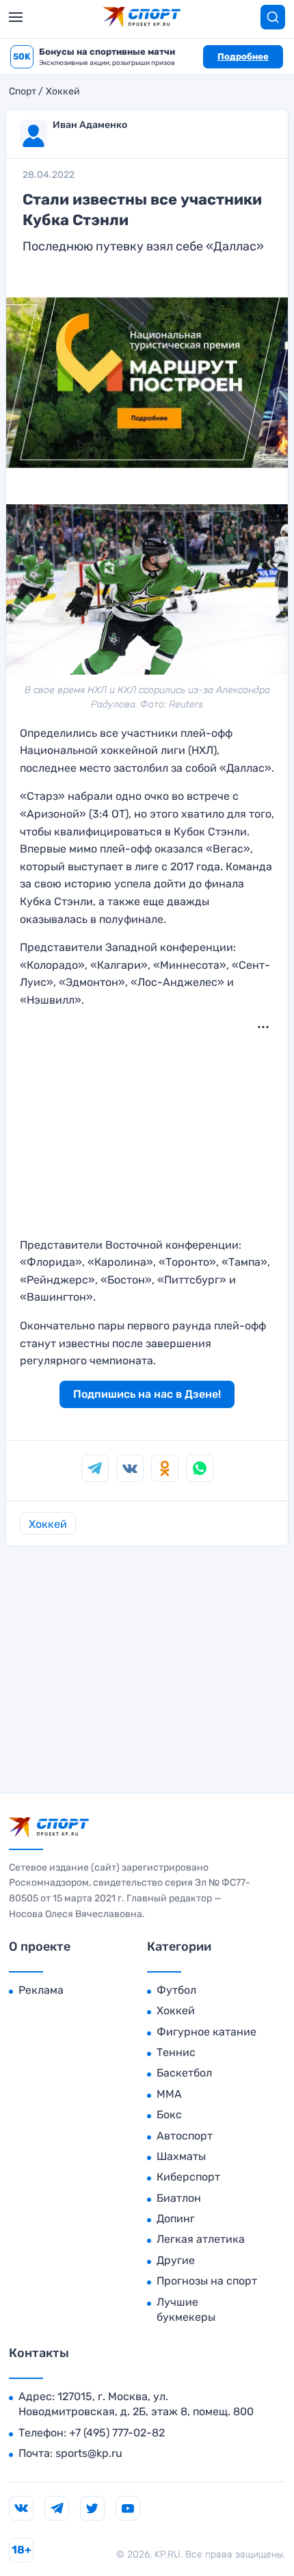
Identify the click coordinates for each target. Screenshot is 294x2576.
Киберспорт (188, 2177)
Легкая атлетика (201, 2239)
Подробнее (243, 56)
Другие (176, 2260)
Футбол (176, 1990)
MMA (169, 2094)
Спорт (23, 92)
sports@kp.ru (89, 2453)
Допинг (176, 2219)
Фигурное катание (206, 2032)
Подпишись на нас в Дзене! (147, 1394)
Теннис (176, 2052)
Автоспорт (185, 2136)
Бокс (169, 2115)
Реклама (41, 1990)
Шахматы (181, 2156)
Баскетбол (184, 2073)
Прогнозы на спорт (207, 2281)
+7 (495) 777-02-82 (117, 2433)
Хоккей (63, 92)
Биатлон (179, 2198)
